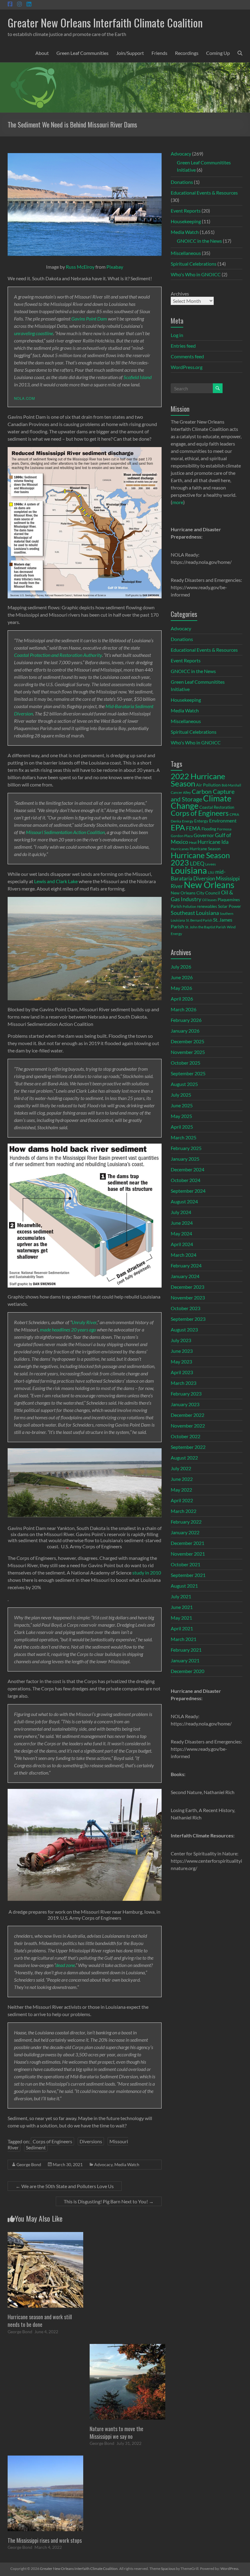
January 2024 (185, 1276)
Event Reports (186, 211)
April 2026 (182, 999)
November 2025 (188, 1052)
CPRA (234, 814)
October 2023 (186, 1308)
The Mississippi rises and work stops (45, 2540)
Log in (177, 335)
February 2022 (186, 1522)
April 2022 (182, 1500)
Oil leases (209, 900)
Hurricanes (180, 849)
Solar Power (230, 906)
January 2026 (185, 1031)
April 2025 (182, 1127)
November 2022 (188, 1426)
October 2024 (186, 1180)
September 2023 (188, 1319)
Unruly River (84, 1322)
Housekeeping (186, 221)
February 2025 (186, 1148)
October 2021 (186, 1564)
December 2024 (187, 1169)
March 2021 (184, 1639)
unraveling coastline (34, 333)
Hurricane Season (205, 849)
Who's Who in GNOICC (196, 274)
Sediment (36, 2147)
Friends (159, 53)
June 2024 (182, 1223)
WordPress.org (187, 367)
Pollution (189, 906)
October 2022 (186, 1436)
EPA (178, 827)
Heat (193, 842)
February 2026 (186, 1020)
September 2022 (188, 1447)
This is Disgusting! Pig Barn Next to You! (109, 2201)
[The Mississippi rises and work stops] (45, 2458)
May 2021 (181, 1618)
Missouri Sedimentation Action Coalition (65, 832)
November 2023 (188, 1297)
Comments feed (187, 356)
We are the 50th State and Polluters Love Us (65, 2186)
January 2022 (185, 1532)
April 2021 (182, 1628)
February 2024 (186, 1265)
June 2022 (182, 1479)
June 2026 (182, 977)
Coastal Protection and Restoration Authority (58, 655)
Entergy (201, 821)
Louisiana (189, 870)
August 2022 (184, 1458)
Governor (204, 835)
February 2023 (186, 1394)
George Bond (29, 2164)
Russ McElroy (80, 267)
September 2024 (188, 1191)
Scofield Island (137, 377)
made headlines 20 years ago (68, 1329)
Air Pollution (208, 785)
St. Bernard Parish (199, 920)
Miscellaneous (186, 253)
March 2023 (184, 1383)
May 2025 (181, 1116)
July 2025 (181, 1095)
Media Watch (127, 2164)
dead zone (65, 1965)
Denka (176, 821)
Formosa (224, 829)
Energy (188, 821)
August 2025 (184, 1084)
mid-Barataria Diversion (198, 875)
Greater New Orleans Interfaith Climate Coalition (105, 22)
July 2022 (181, 1468)
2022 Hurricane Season (198, 780)
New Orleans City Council (195, 893)
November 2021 (188, 1554)
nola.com (25, 398)
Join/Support (130, 53)
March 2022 (184, 1511)
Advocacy (103, 2164)
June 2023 (182, 1351)
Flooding (209, 829)
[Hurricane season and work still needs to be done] (45, 2235)
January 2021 (185, 1660)
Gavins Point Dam (89, 319)
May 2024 (181, 1233)
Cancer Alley (181, 792)
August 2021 (184, 1586)
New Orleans (209, 885)
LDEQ (197, 863)
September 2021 (188, 1575)
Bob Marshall (231, 785)
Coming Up (218, 53)
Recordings (187, 53)
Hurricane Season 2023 (200, 859)
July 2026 (181, 967)
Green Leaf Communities (82, 53)
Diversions (91, 2141)
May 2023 (181, 1361)
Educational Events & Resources (204, 193)
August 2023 (184, 1329)
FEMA (193, 829)
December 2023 (187, 1287)
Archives (180, 294)
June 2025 (182, 1105)
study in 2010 (147, 1573)
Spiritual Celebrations (194, 264)
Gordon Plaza (182, 836)
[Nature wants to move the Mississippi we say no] (127, 2347)
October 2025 (186, 1063)
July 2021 (181, 1596)
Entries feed (183, 346)
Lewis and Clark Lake (56, 881)
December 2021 (187, 1543)
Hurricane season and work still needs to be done (40, 2321)
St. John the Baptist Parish (205, 927)
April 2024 (182, 1244)
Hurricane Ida (213, 842)
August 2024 (184, 1201)
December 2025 (187, 1041)
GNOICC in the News (199, 241)
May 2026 (181, 988)
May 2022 (181, 1490)
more (178, 502)
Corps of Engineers (52, 2141)
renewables (207, 906)
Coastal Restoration (217, 807)
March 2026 (184, 1009)
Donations (182, 182)
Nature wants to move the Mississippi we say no (116, 2433)
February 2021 (186, 1650)
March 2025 (184, 1137)
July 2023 (181, 1340)
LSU (211, 872)
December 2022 (187, 1415)
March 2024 (184, 1255)
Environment (223, 820)
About (42, 53)
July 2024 (181, 1212)
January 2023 (185, 1404)
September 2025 (188, 1073)
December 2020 (187, 1671)
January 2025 (185, 1159)
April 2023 (182, 1372)
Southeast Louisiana (195, 913)
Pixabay (115, 267)
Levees (211, 864)
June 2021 (182, 1607)
